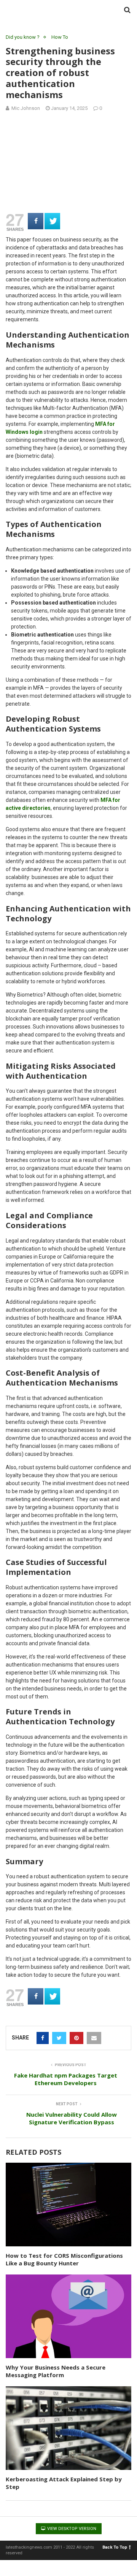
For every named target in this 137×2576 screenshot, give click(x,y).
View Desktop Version (71, 2529)
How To (60, 37)
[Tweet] (52, 221)
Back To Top (115, 2547)
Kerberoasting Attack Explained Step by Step (64, 2483)
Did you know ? (23, 37)
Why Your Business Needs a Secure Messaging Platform (56, 2371)
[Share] (36, 221)
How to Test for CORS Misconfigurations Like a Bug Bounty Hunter (64, 2259)
